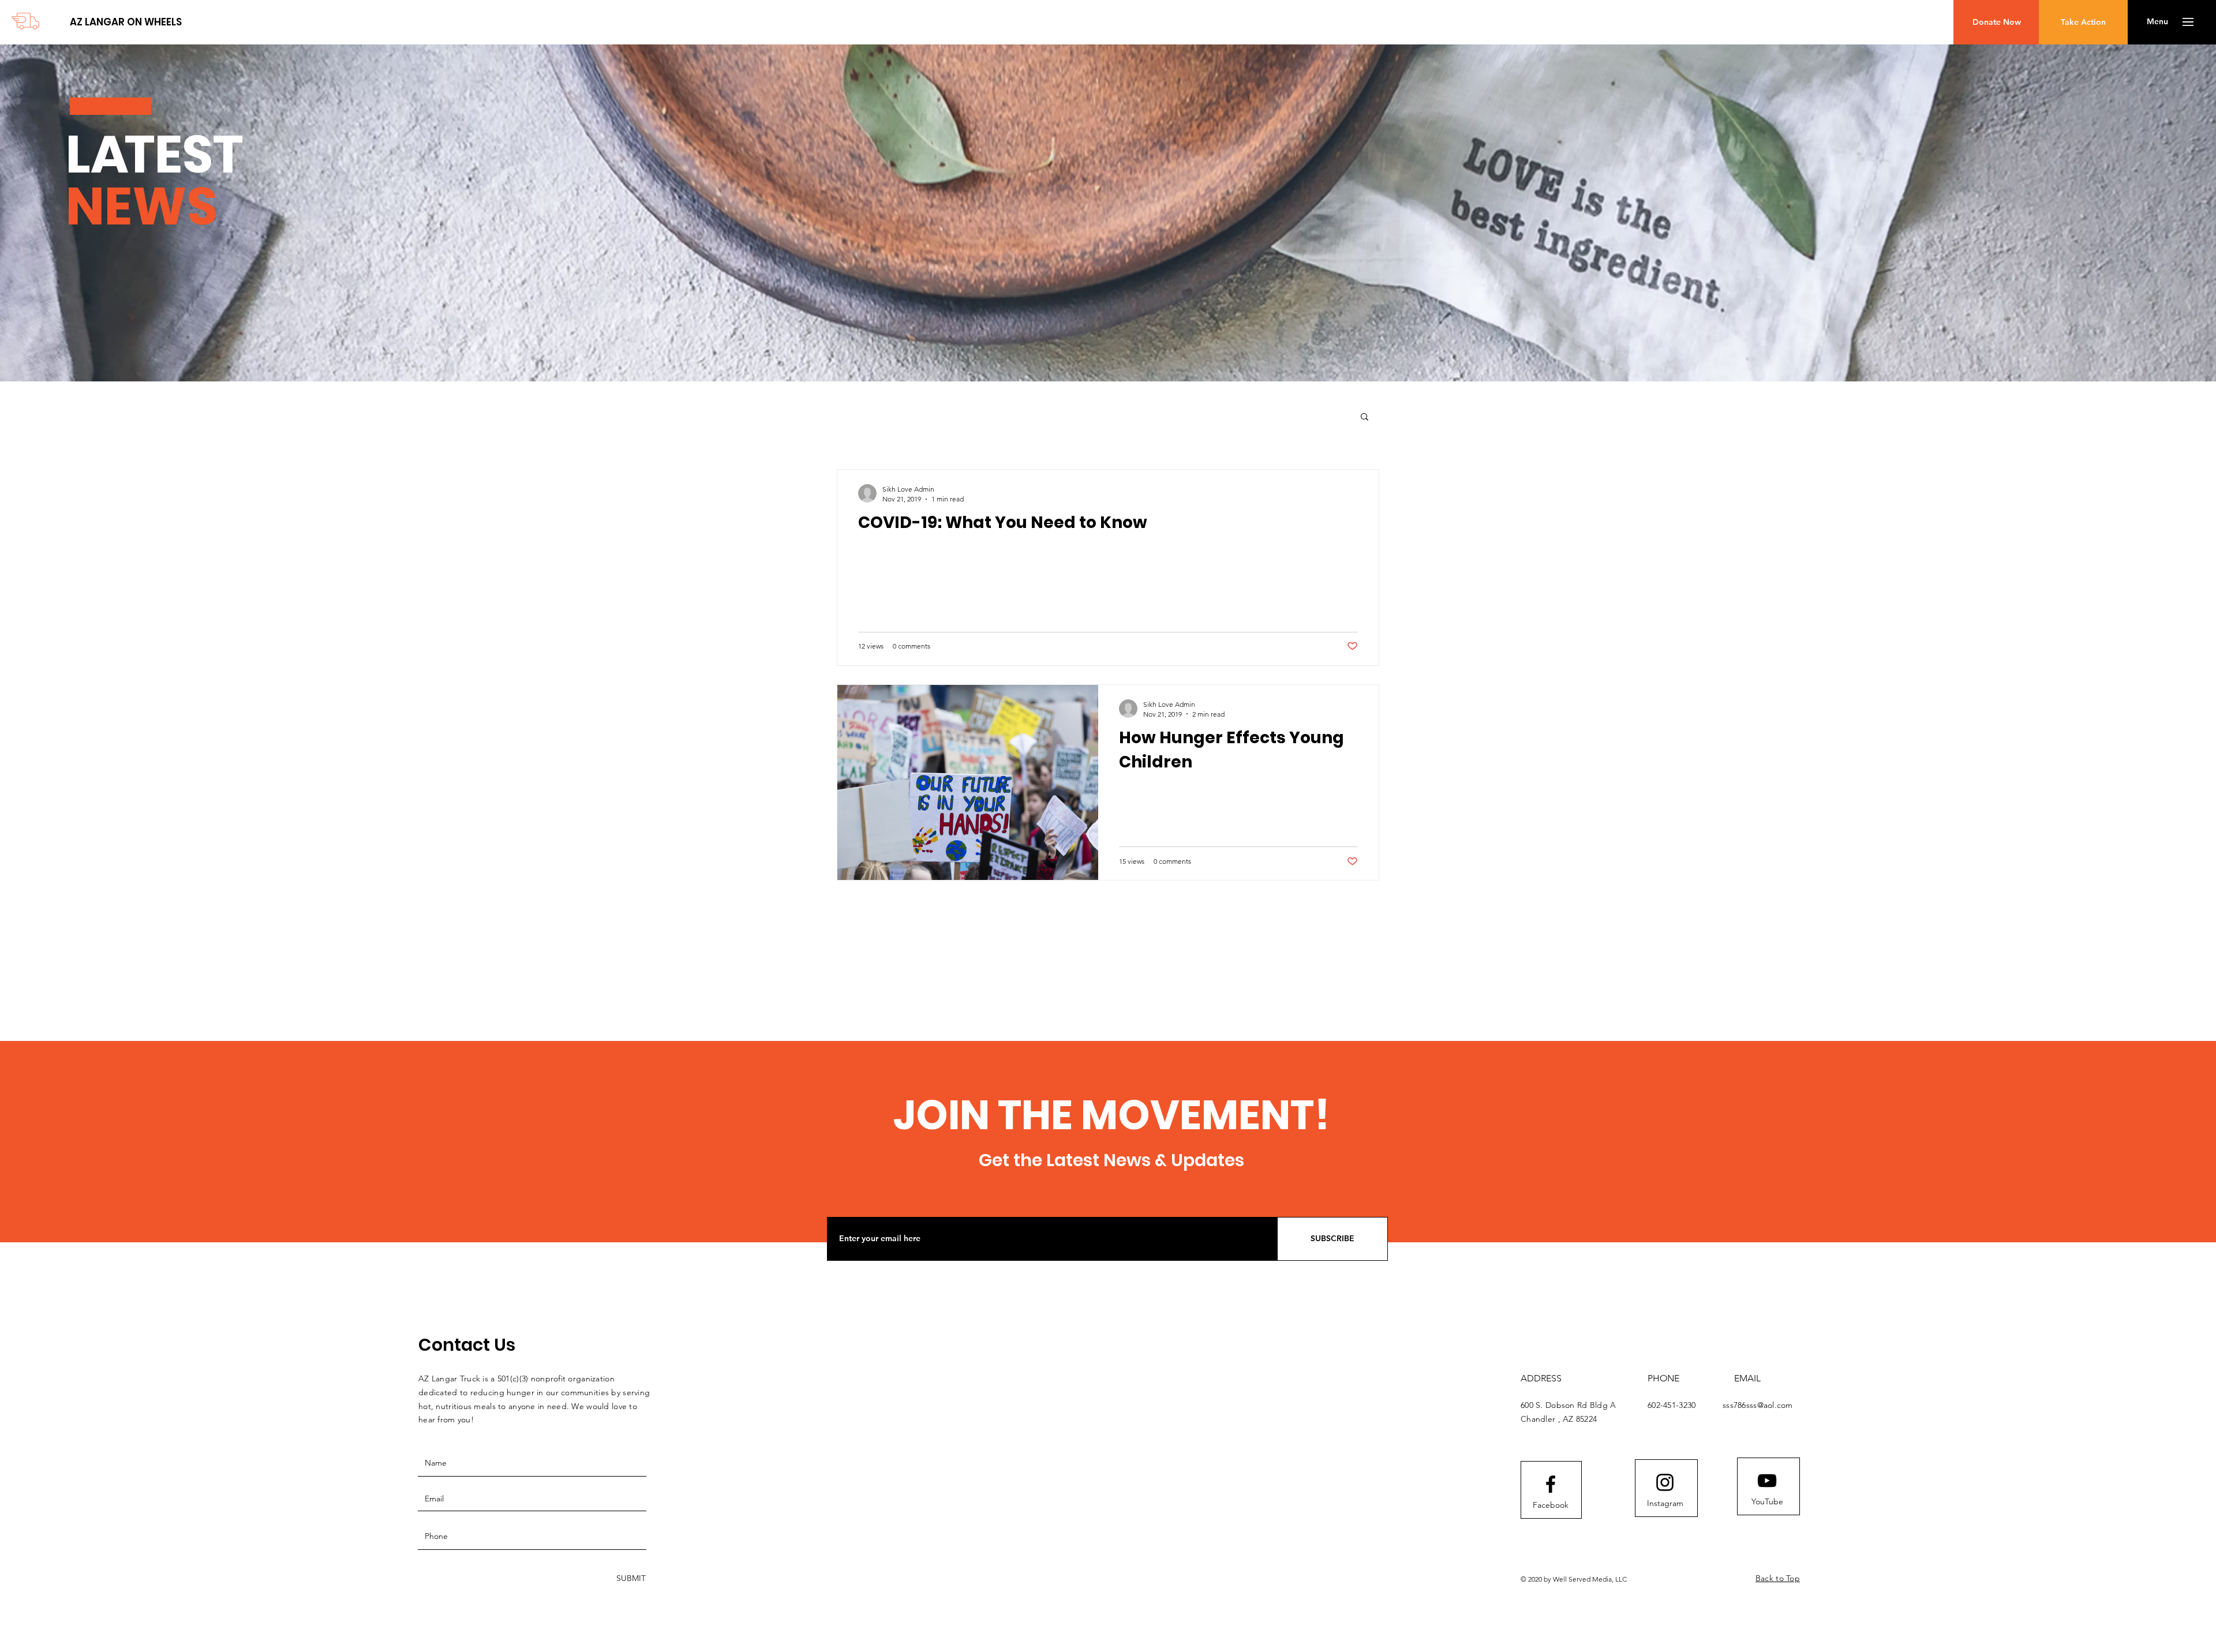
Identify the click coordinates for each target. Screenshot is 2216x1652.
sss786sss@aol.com (1758, 1405)
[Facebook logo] (1551, 1484)
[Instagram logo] (1665, 1482)
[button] (2157, 22)
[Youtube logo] (1767, 1481)
